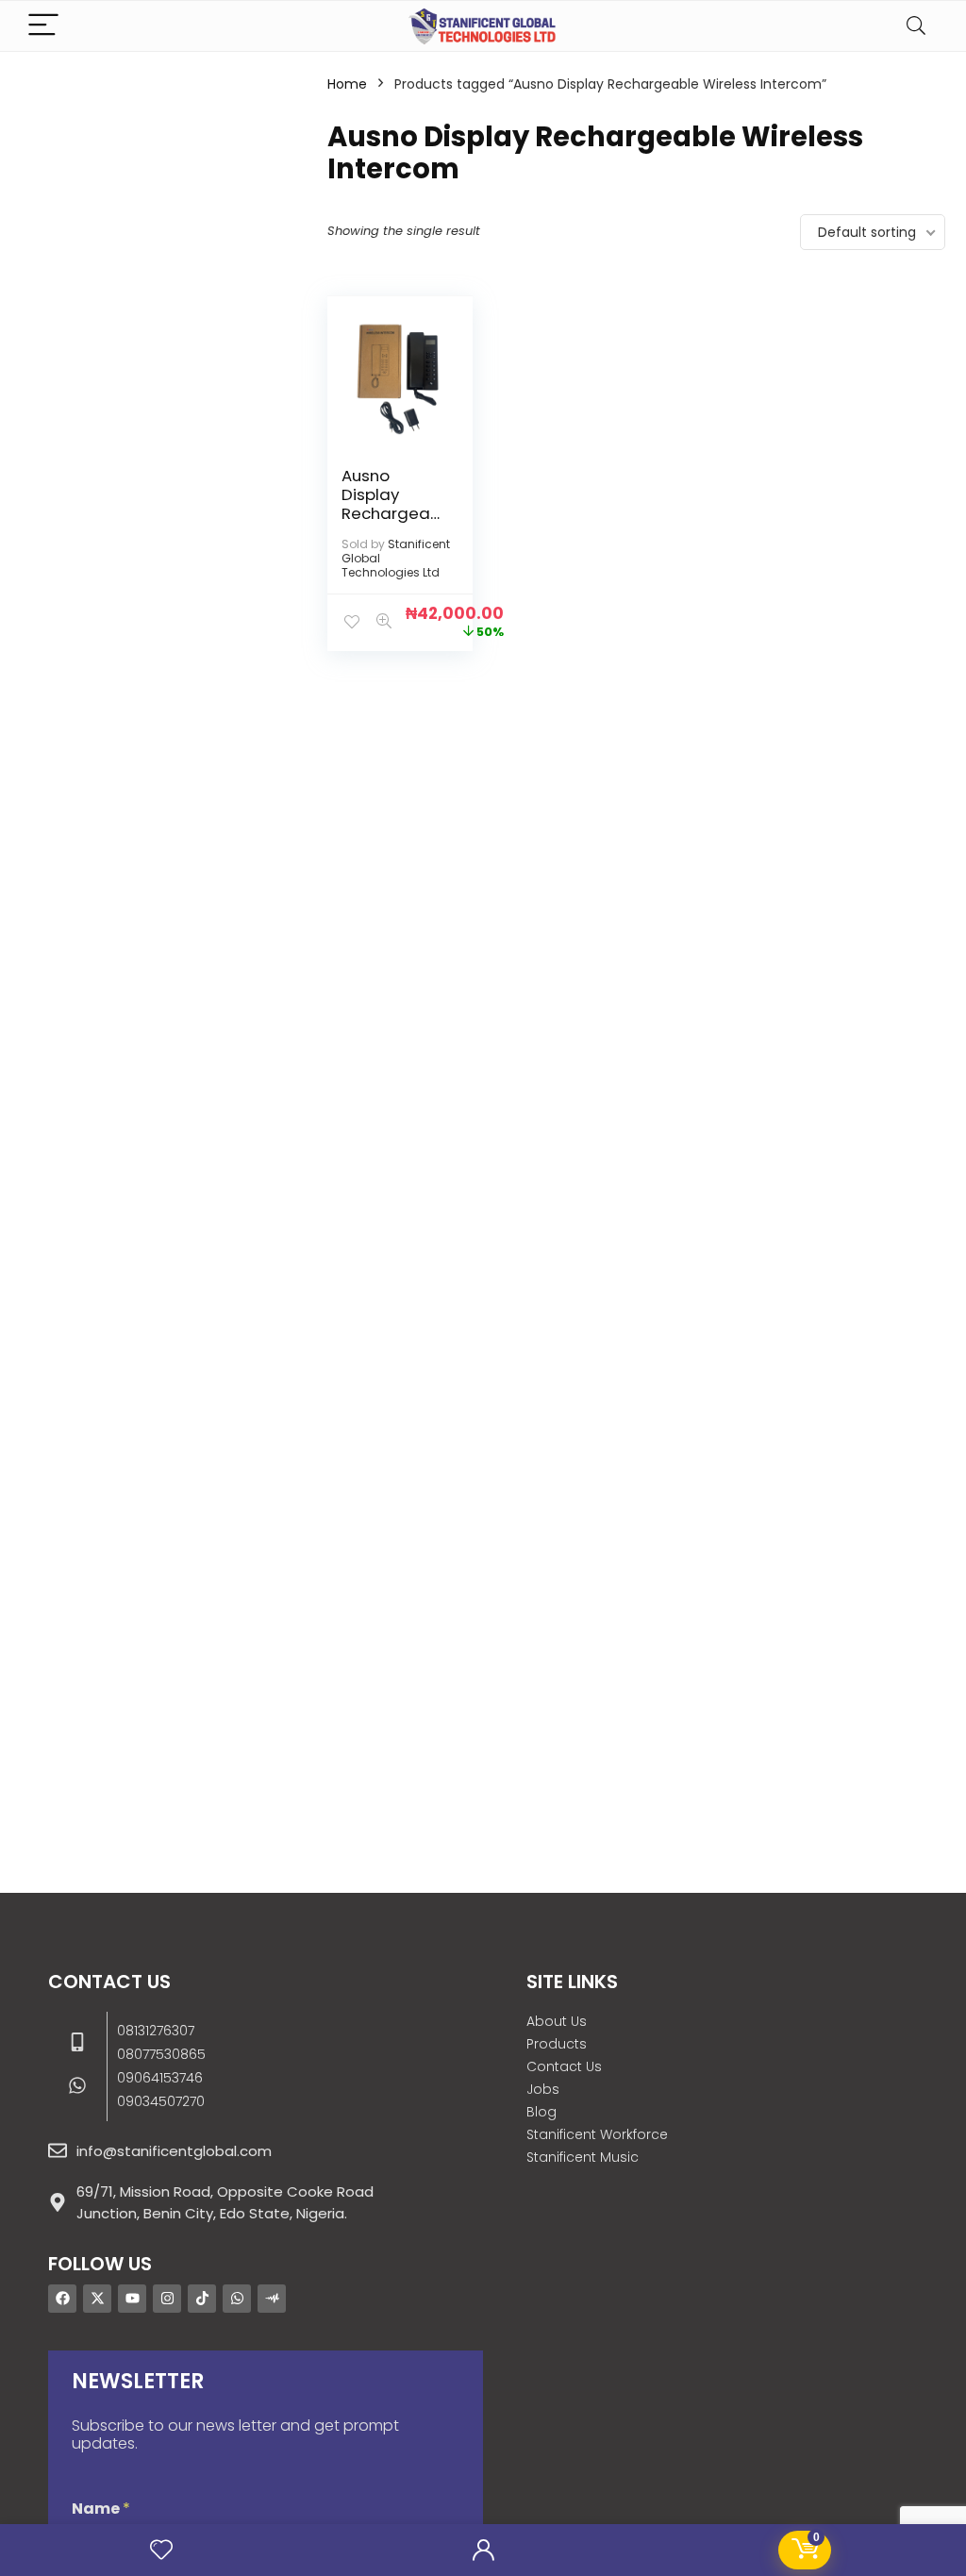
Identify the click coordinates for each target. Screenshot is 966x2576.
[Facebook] (62, 2299)
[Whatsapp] (237, 2299)
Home (347, 84)
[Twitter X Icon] (97, 2299)
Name (101, 2509)
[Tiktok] (202, 2299)
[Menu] (43, 26)
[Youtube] (132, 2299)
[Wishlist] (161, 2550)
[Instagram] (167, 2299)
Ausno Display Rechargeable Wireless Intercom (391, 513)
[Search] (916, 26)
